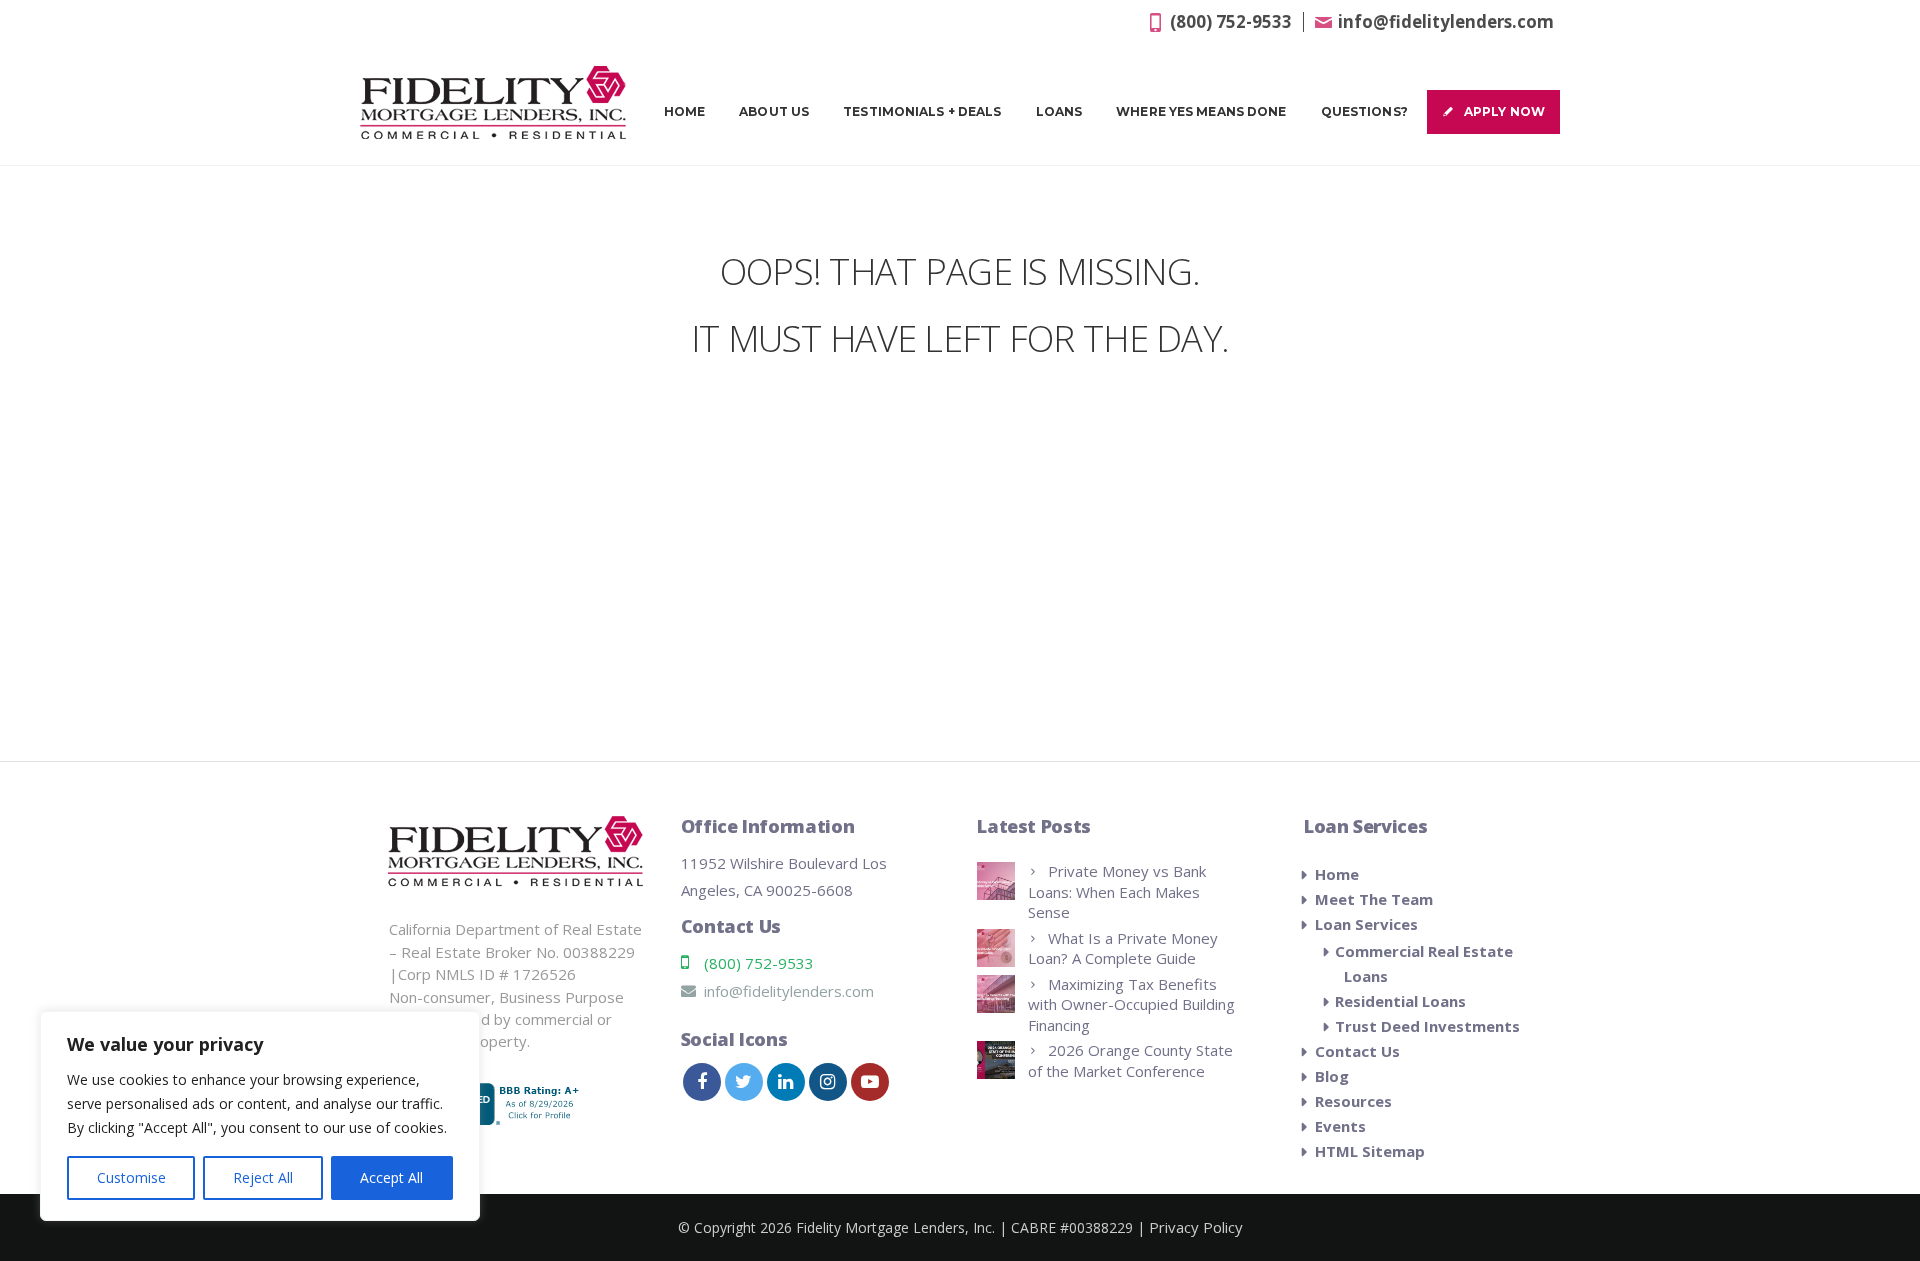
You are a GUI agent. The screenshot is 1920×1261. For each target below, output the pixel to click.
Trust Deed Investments (1427, 1026)
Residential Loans (1400, 1001)
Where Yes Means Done (1201, 111)
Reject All (263, 1177)
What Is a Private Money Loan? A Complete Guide (1123, 948)
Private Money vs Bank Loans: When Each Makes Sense (1117, 891)
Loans (1059, 111)
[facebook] (702, 1082)
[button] (1852, 1163)
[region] (260, 1116)
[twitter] (744, 1082)
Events (1340, 1126)
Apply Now (1504, 111)
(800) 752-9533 (1231, 21)
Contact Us (1357, 1051)
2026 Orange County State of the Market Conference (1130, 1060)
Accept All (391, 1177)
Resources (1353, 1101)
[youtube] (870, 1082)
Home (684, 111)
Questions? (1364, 111)
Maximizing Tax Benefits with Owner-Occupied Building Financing (1131, 1004)
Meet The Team (1374, 899)
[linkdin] (786, 1082)
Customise (131, 1177)
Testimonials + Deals (922, 111)
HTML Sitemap (1370, 1151)
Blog (1332, 1076)
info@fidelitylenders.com (1446, 21)
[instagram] (828, 1082)
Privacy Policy (1196, 1227)
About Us (774, 111)
